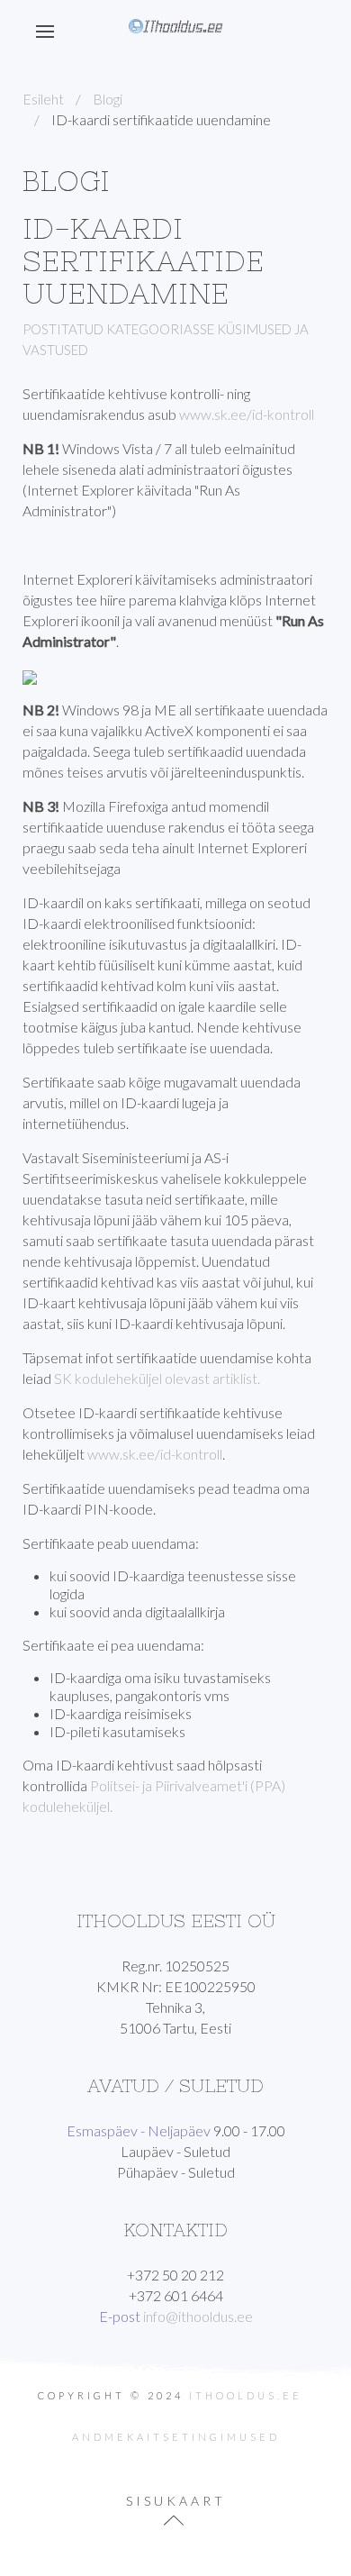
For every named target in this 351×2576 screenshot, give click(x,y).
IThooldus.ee (246, 2395)
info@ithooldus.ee (198, 2316)
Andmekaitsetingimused (176, 2437)
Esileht (43, 99)
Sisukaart (176, 2501)
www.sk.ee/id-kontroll (247, 414)
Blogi (108, 99)
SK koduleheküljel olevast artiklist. (157, 1378)
